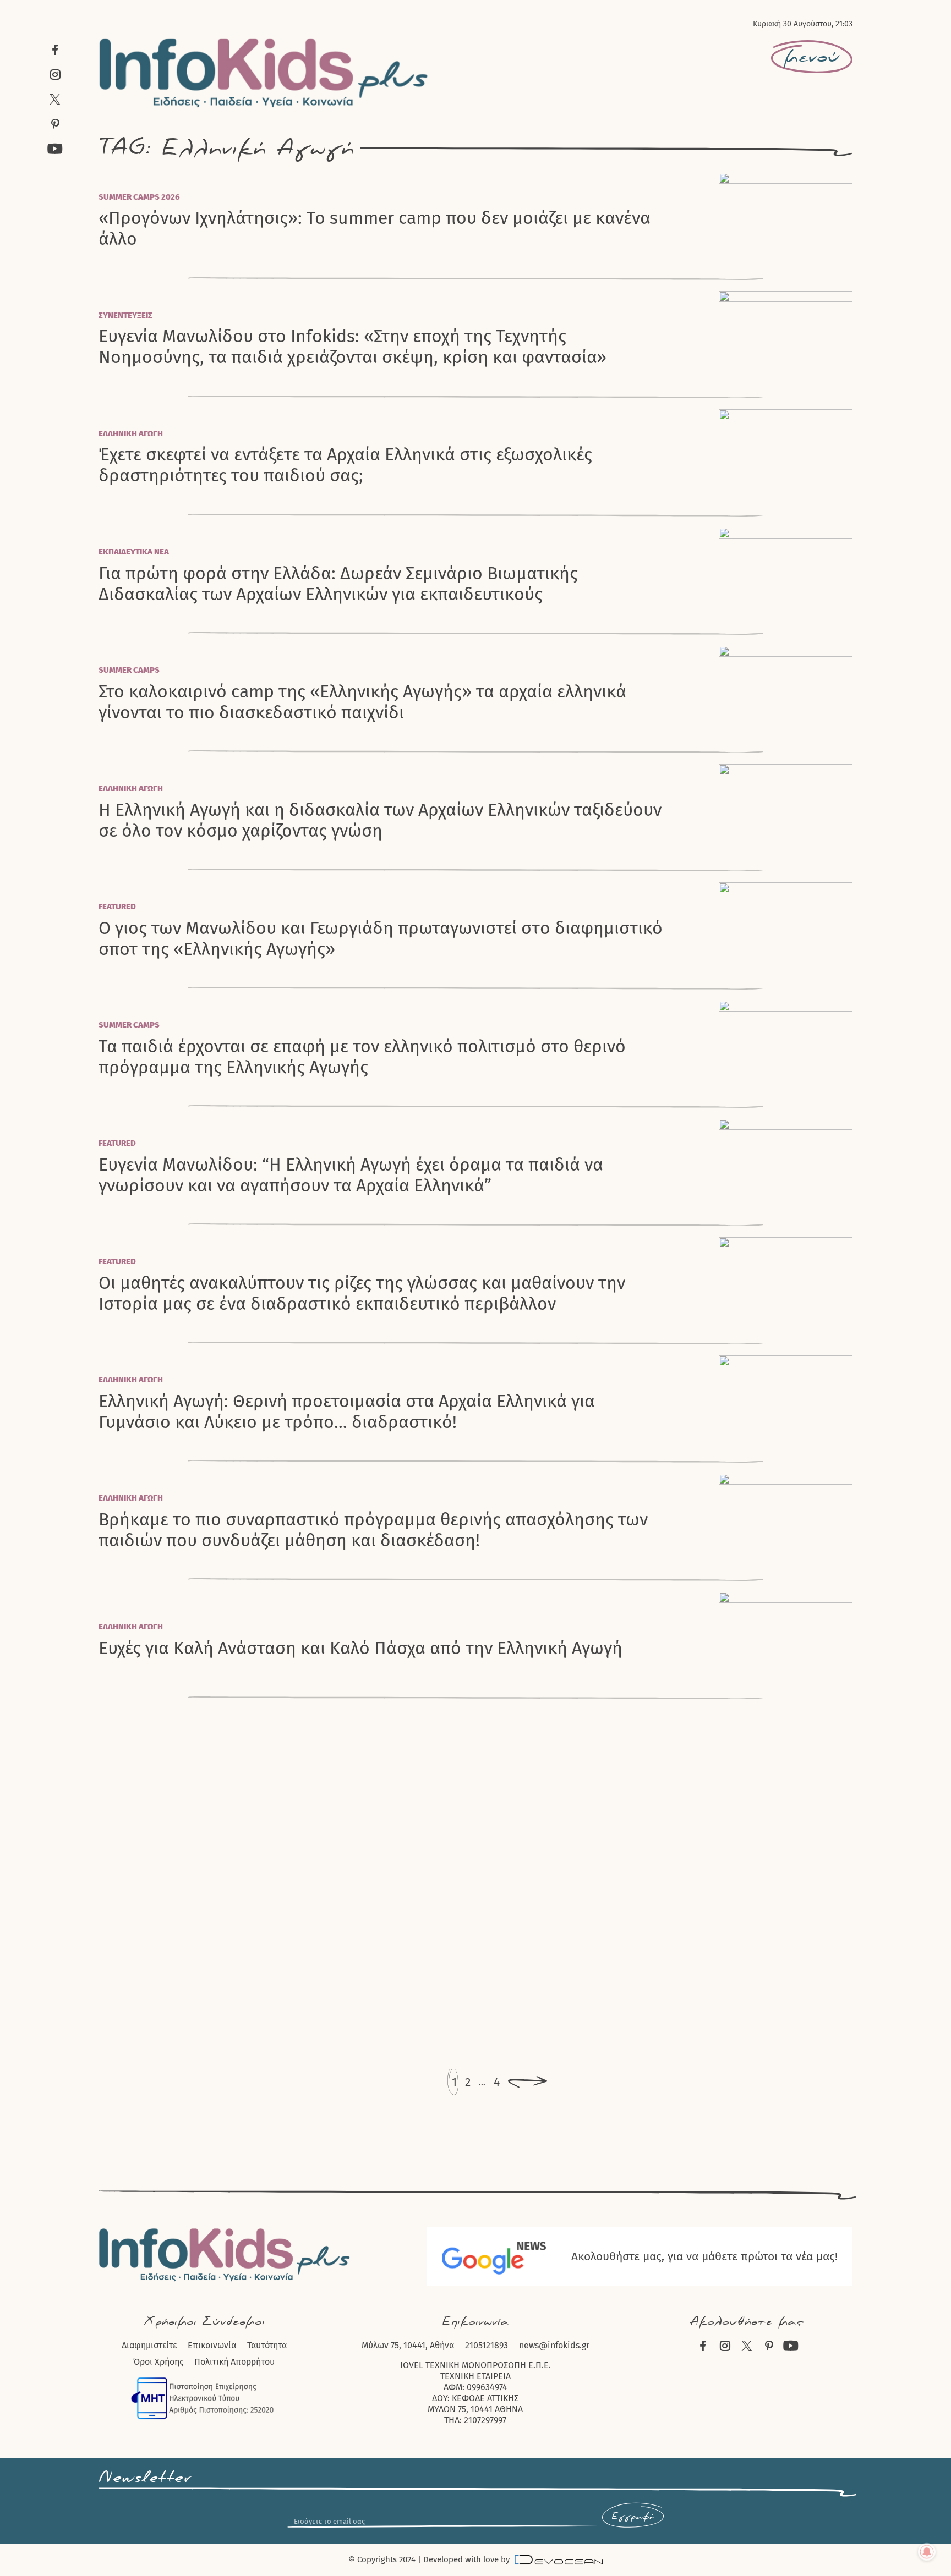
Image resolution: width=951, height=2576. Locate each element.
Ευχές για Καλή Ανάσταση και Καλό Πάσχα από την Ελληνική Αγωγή (360, 1648)
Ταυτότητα (267, 2345)
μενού (812, 57)
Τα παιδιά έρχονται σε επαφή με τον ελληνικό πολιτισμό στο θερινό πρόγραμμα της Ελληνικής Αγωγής (362, 1057)
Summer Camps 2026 (139, 197)
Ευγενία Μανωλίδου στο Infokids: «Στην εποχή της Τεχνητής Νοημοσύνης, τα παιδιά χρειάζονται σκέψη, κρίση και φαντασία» (352, 347)
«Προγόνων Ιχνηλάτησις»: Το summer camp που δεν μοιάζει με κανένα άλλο (375, 228)
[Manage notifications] (927, 2552)
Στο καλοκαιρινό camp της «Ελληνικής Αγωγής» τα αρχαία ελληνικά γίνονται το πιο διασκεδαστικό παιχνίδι (362, 702)
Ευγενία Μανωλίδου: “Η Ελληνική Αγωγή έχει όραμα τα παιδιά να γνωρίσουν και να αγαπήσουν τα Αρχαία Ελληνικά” (351, 1175)
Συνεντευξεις (125, 315)
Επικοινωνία (212, 2345)
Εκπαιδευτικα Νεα (134, 552)
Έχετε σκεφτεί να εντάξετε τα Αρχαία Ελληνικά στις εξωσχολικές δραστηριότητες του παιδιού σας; (345, 465)
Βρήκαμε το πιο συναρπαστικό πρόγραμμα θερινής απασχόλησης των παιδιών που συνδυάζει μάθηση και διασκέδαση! (373, 1530)
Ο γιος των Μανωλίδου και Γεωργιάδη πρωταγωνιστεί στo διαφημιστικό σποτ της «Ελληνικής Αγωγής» (381, 938)
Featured (117, 907)
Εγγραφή (633, 2517)
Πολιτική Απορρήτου (234, 2362)
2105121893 (487, 2345)
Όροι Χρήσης (158, 2362)
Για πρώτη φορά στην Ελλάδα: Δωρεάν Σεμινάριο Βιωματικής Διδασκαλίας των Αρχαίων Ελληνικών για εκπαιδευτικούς (338, 584)
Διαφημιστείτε (149, 2345)
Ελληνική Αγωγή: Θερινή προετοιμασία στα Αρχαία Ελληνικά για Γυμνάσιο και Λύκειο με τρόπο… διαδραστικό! (347, 1411)
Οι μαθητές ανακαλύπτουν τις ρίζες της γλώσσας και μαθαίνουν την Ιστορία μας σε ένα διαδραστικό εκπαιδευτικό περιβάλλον (362, 1293)
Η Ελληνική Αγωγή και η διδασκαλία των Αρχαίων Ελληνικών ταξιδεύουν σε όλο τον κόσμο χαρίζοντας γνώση (380, 820)
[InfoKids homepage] (264, 73)
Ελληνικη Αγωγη (131, 433)
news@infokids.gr (554, 2345)
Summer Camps (129, 670)
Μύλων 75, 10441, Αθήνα (408, 2345)
